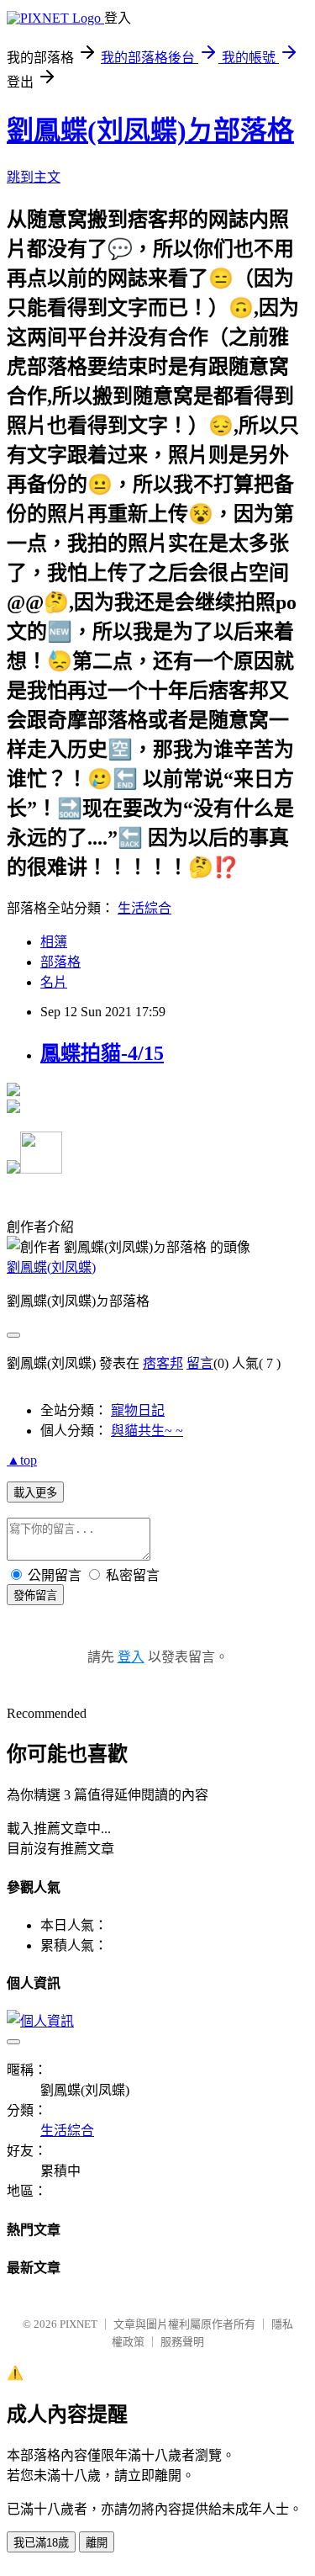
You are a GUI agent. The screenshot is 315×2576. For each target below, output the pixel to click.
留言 (200, 1363)
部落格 (60, 962)
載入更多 (35, 1493)
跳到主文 (34, 177)
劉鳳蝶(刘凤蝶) (51, 1267)
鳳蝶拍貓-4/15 (102, 1053)
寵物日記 (138, 1410)
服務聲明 (182, 2342)
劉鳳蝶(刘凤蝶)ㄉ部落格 (150, 130)
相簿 (54, 942)
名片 (54, 982)
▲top (22, 1460)
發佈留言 (35, 1595)
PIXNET (79, 2324)
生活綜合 (144, 908)
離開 (97, 2543)
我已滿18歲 (41, 2543)
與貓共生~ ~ (147, 1431)
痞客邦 (163, 1363)
